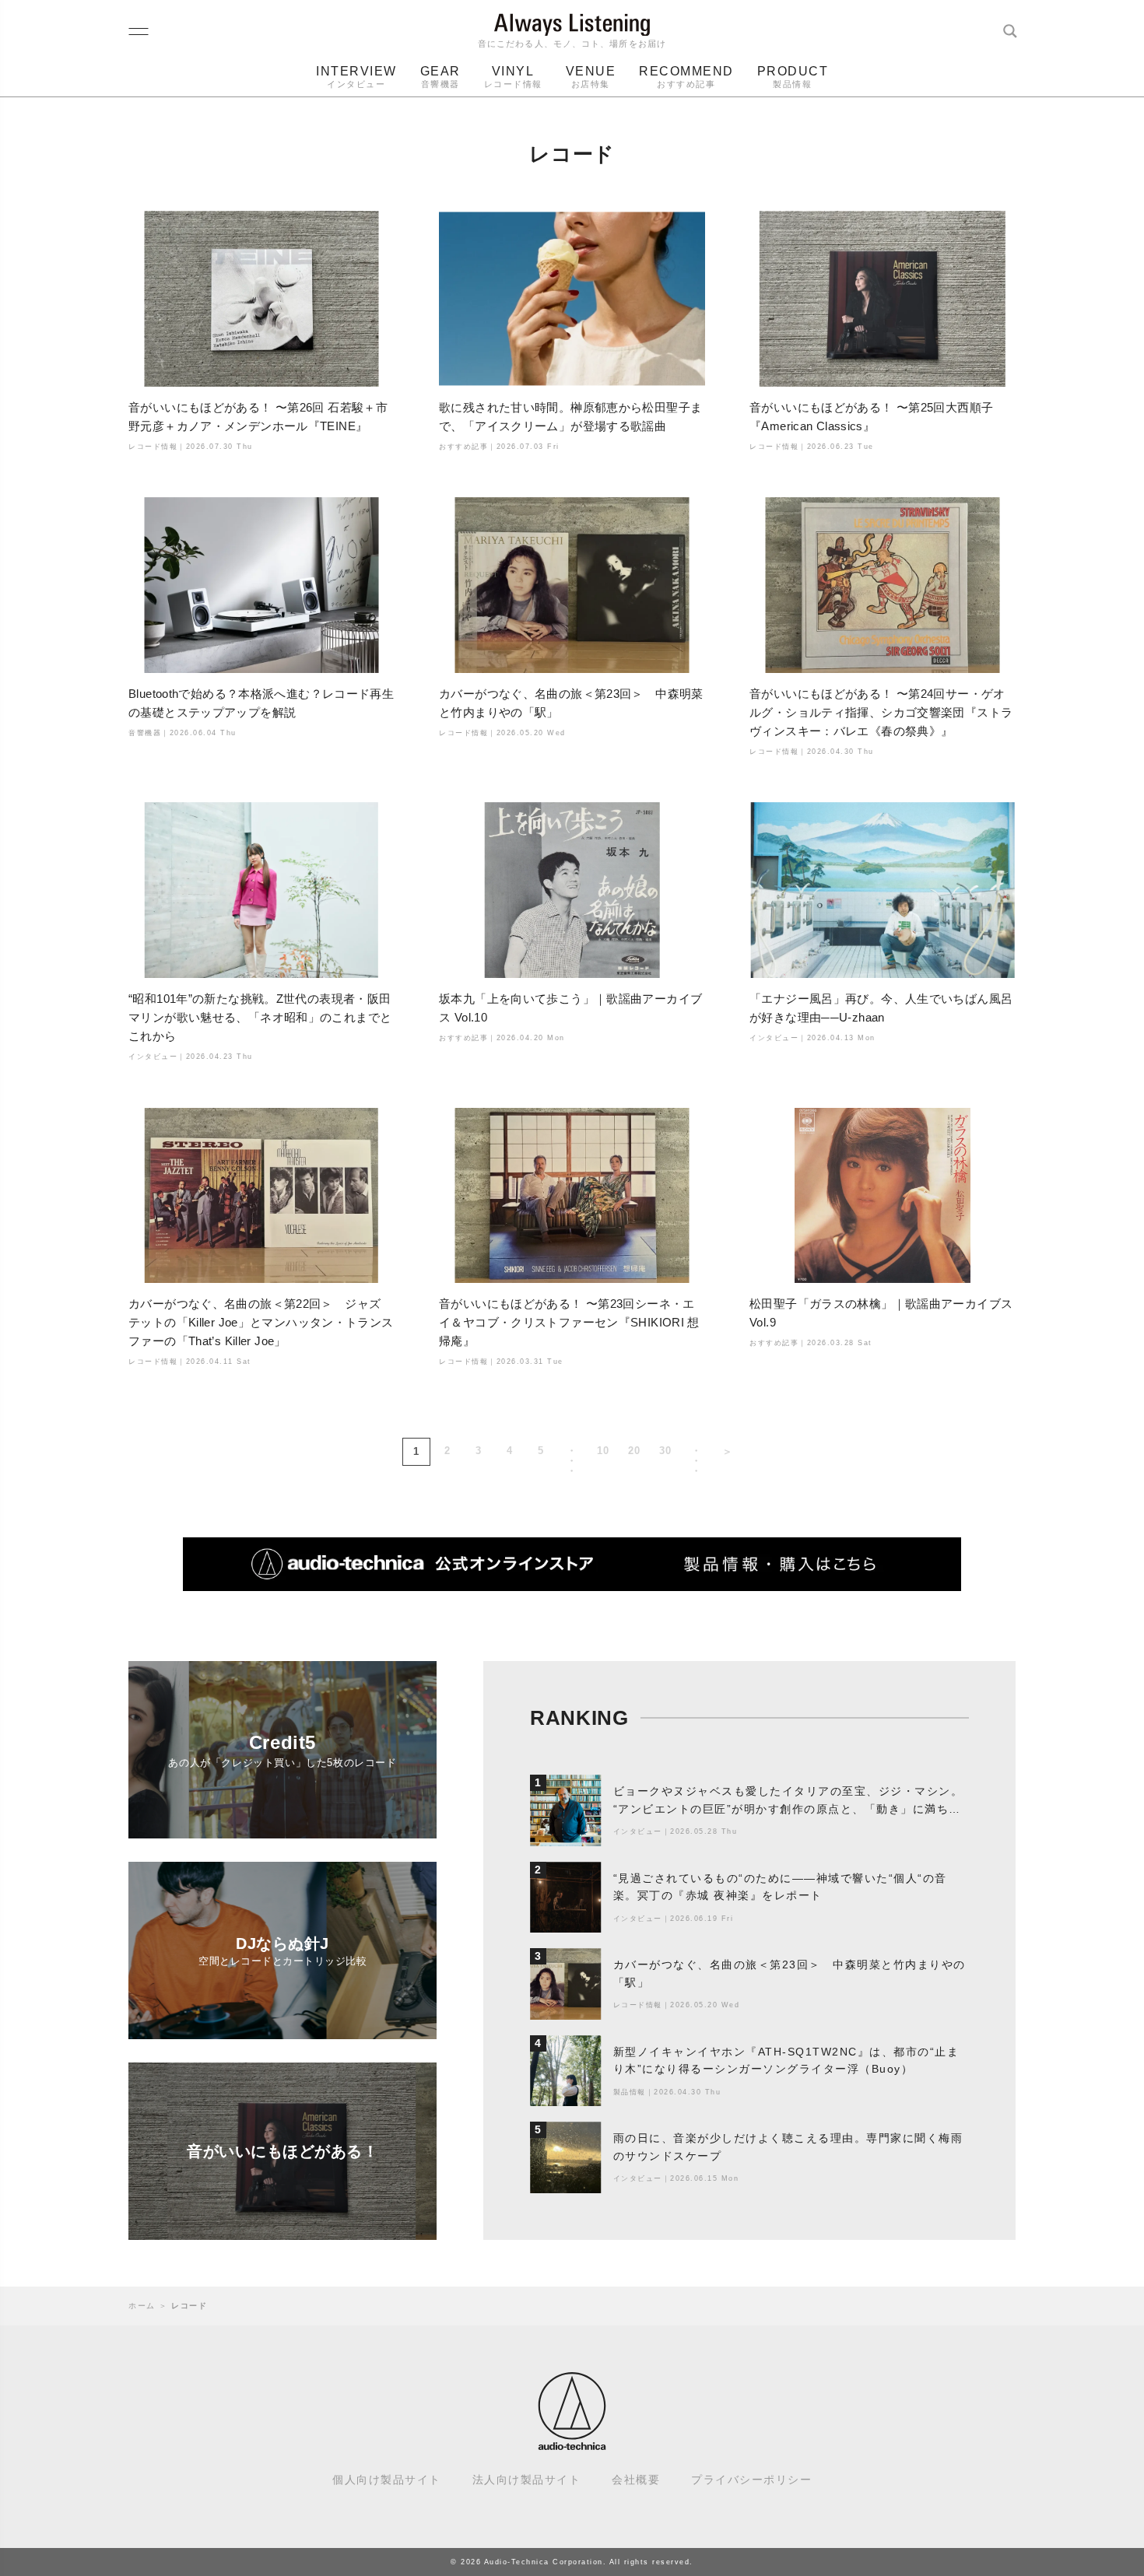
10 (604, 1451)
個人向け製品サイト (387, 2480)
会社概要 (636, 2480)
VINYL (513, 77)
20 (635, 1451)
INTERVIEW (356, 77)
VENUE (591, 77)
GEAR (440, 77)
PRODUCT (793, 77)
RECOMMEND (686, 77)
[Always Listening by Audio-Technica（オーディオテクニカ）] (572, 2443)
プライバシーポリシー (751, 2480)
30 (666, 1451)
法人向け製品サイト (527, 2480)
